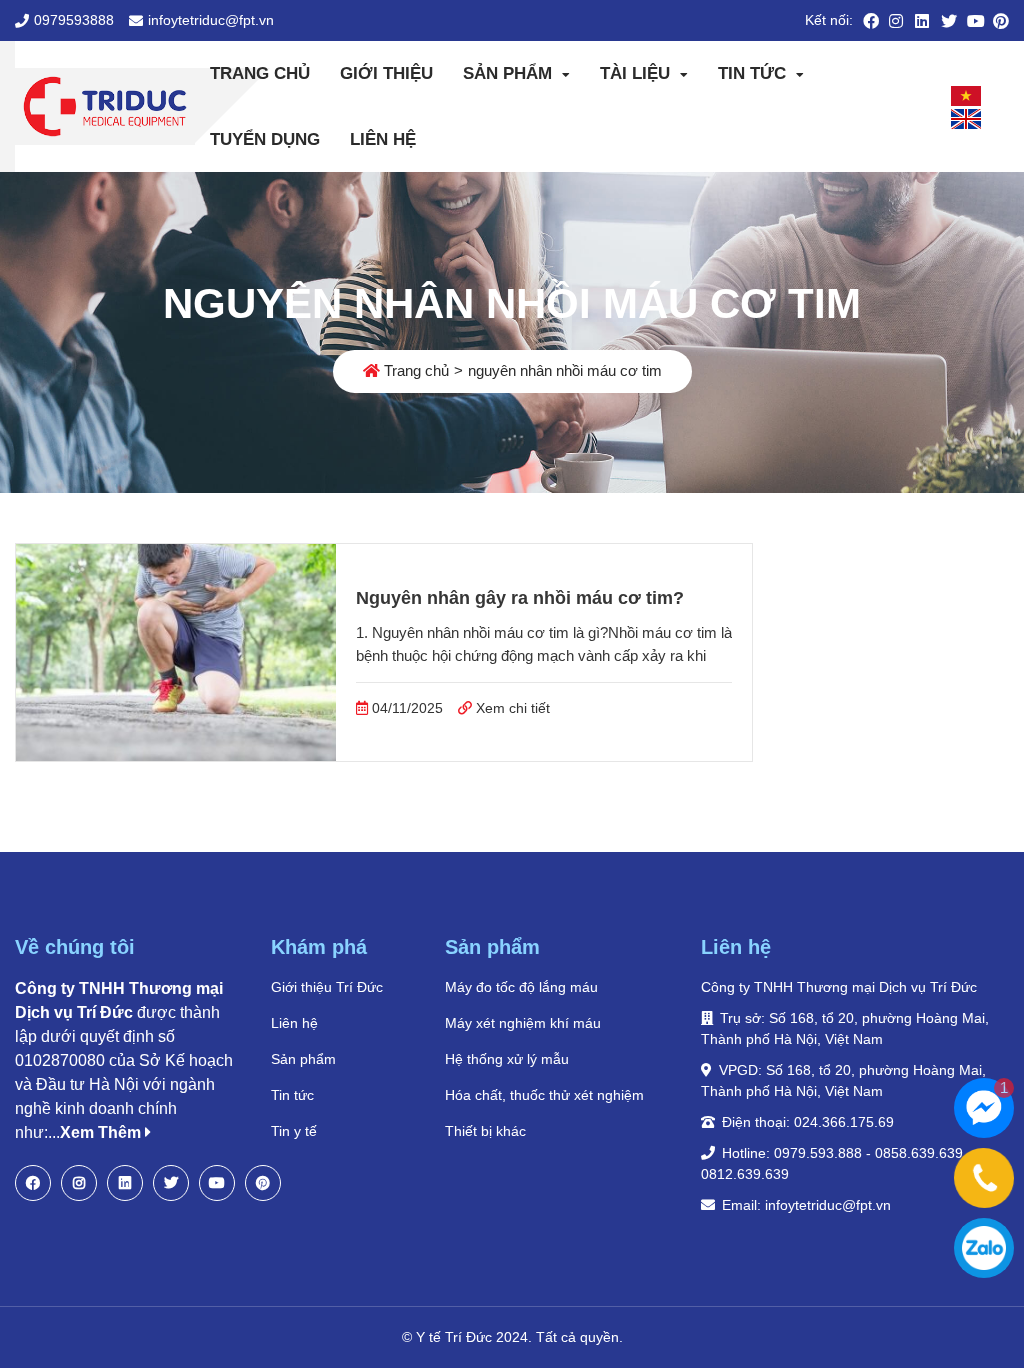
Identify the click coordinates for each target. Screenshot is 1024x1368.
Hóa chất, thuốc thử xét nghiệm (544, 1095)
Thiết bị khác (485, 1131)
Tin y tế (294, 1131)
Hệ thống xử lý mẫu (507, 1059)
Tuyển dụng (265, 139)
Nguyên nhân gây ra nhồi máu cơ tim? (520, 598)
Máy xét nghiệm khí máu (523, 1023)
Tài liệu (635, 73)
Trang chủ (260, 73)
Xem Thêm (102, 1132)
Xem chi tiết (511, 708)
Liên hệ (383, 139)
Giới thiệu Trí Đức (327, 987)
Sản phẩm (507, 73)
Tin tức (752, 73)
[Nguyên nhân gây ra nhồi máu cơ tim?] (176, 653)
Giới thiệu (386, 73)
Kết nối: (829, 20)
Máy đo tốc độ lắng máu (521, 987)
